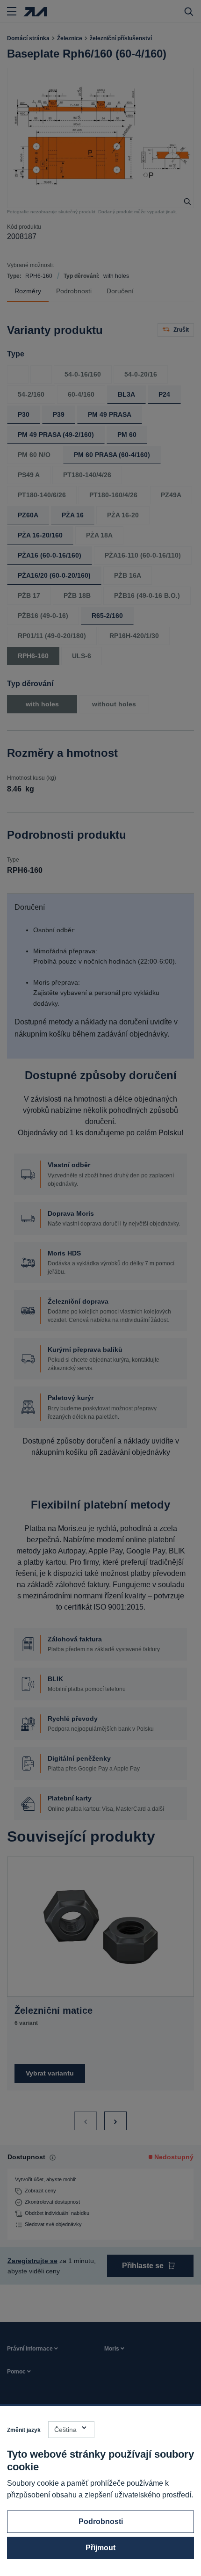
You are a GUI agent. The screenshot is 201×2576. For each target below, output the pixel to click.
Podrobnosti (101, 2522)
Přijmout (100, 2548)
